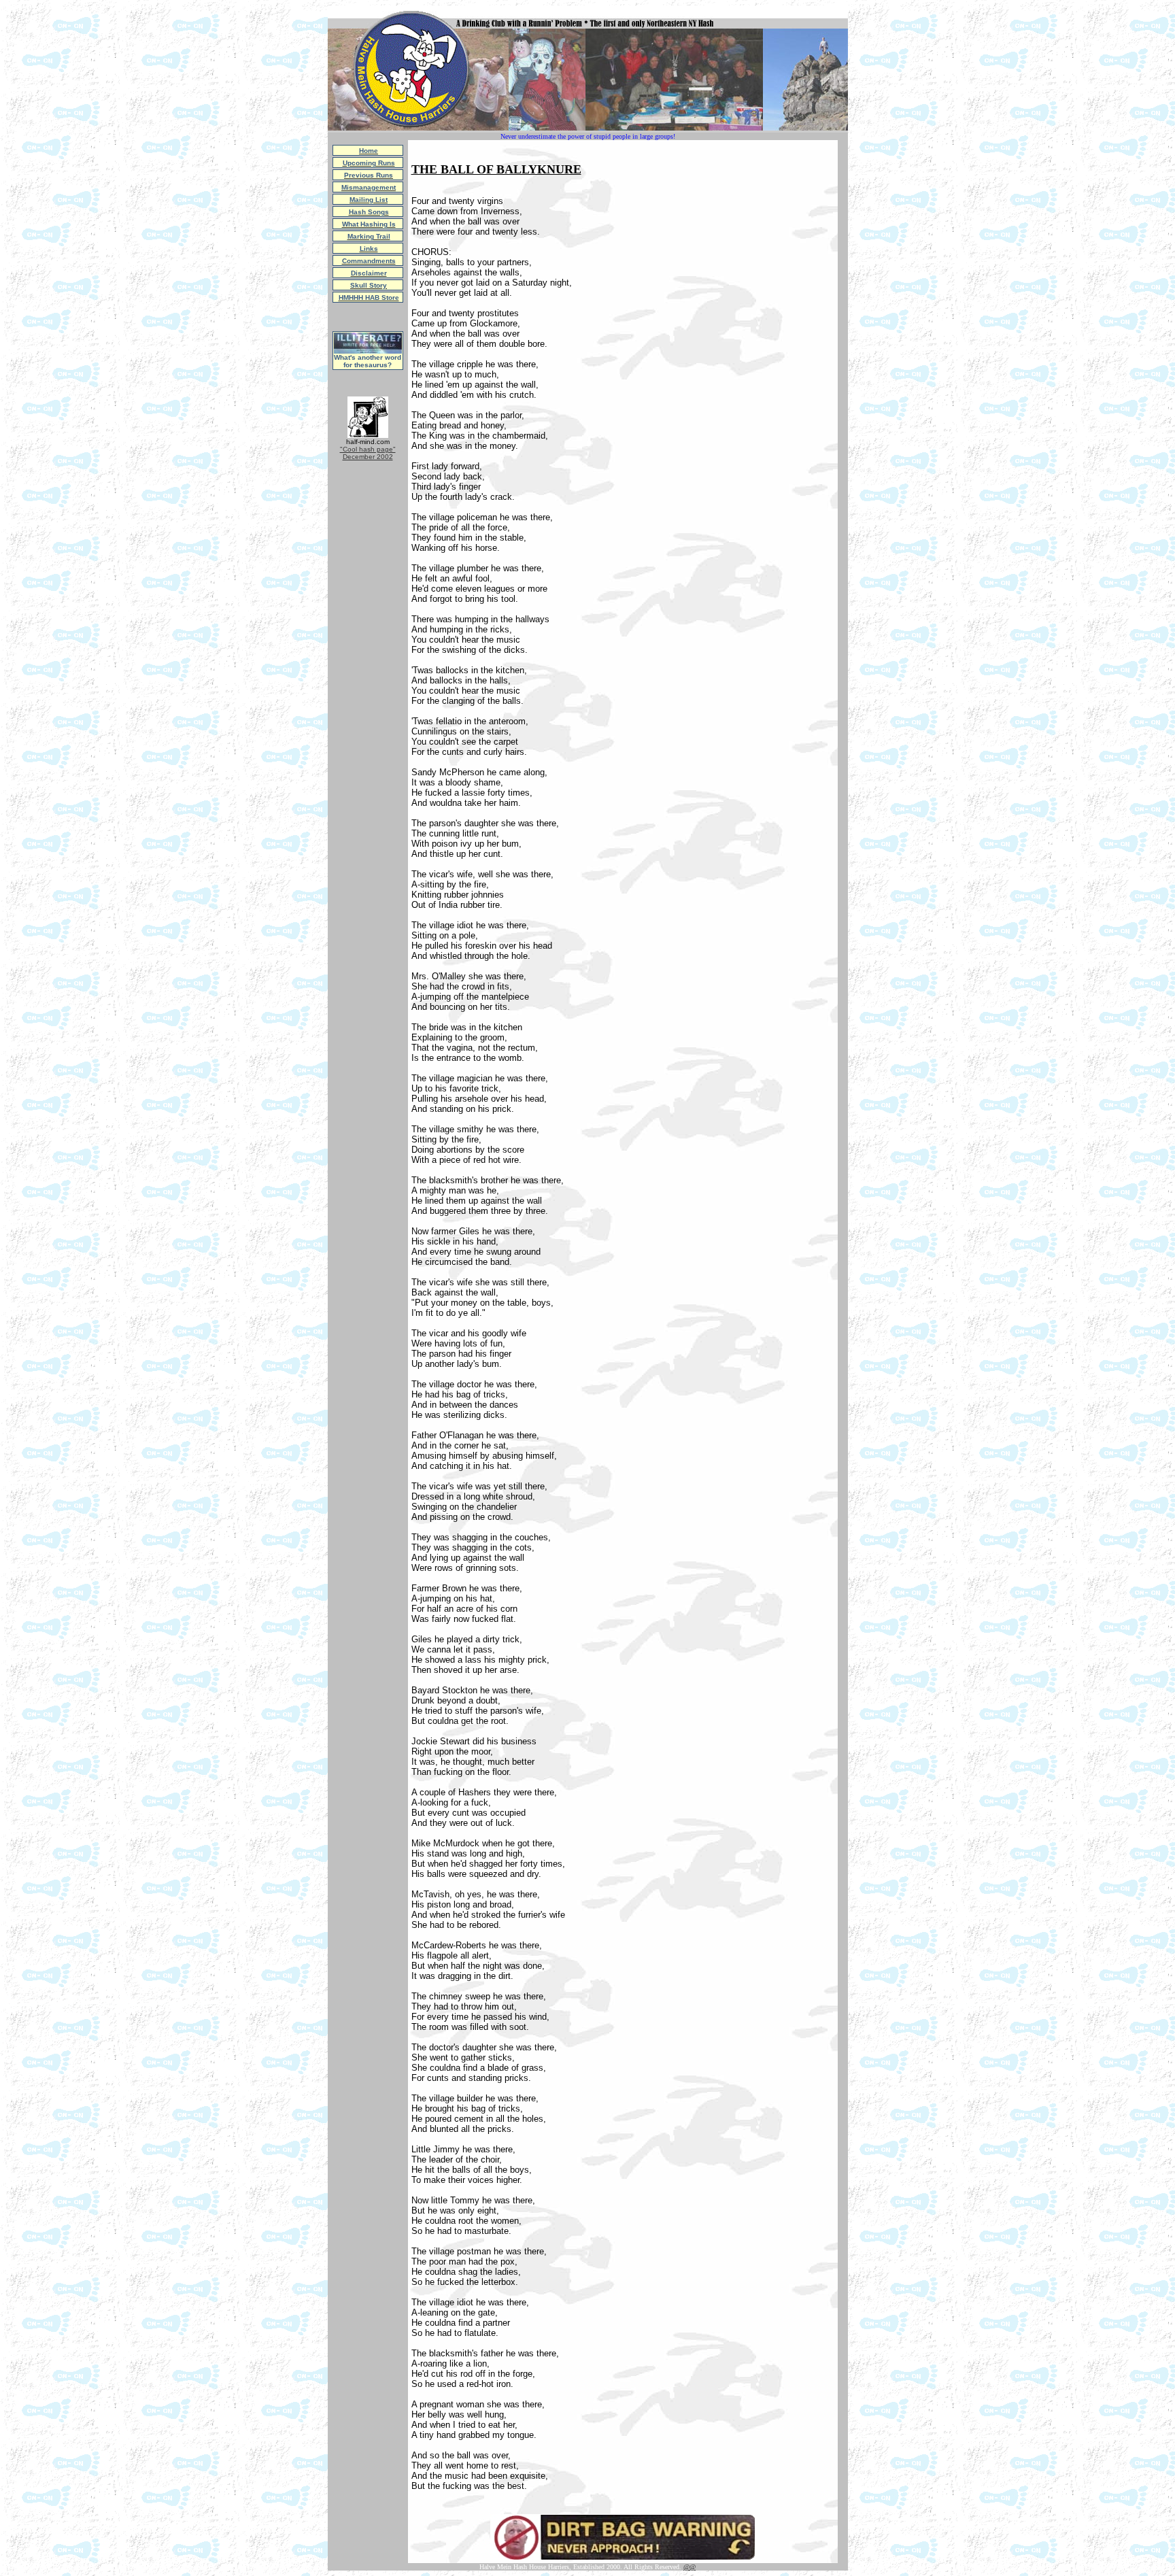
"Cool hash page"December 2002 (368, 453)
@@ (689, 2567)
